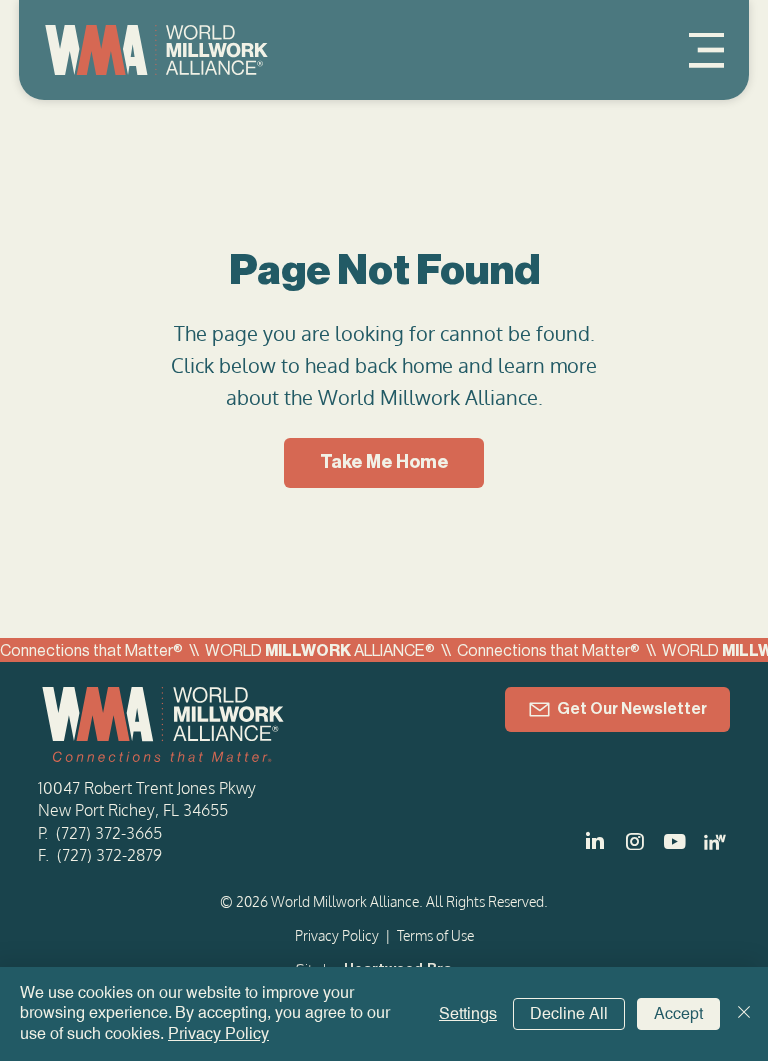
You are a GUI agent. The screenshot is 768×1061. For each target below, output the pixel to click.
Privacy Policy (337, 935)
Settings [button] (468, 1013)
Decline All (569, 1013)
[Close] (744, 1014)
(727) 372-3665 (109, 833)
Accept (678, 1013)
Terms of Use (435, 935)
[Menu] (706, 50)
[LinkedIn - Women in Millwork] (715, 842)
